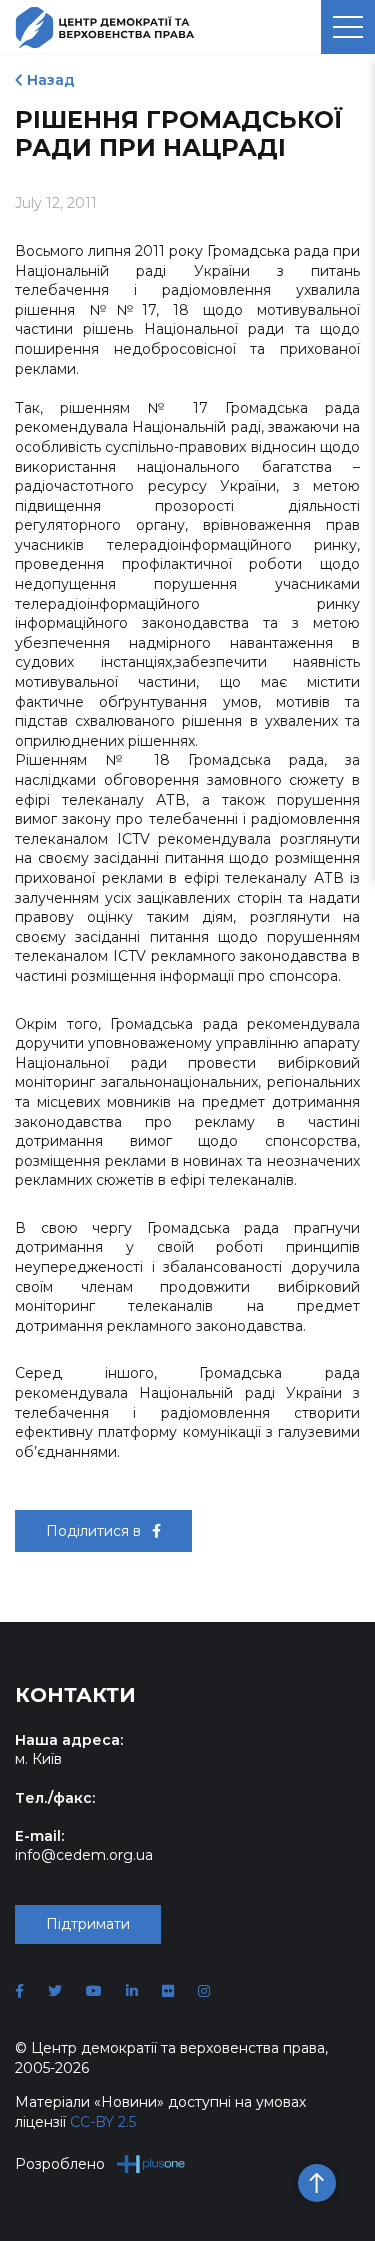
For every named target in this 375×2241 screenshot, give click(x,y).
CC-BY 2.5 (103, 2122)
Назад (51, 80)
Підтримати (88, 1924)
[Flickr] (168, 1991)
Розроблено (60, 2164)
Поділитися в (95, 1531)
